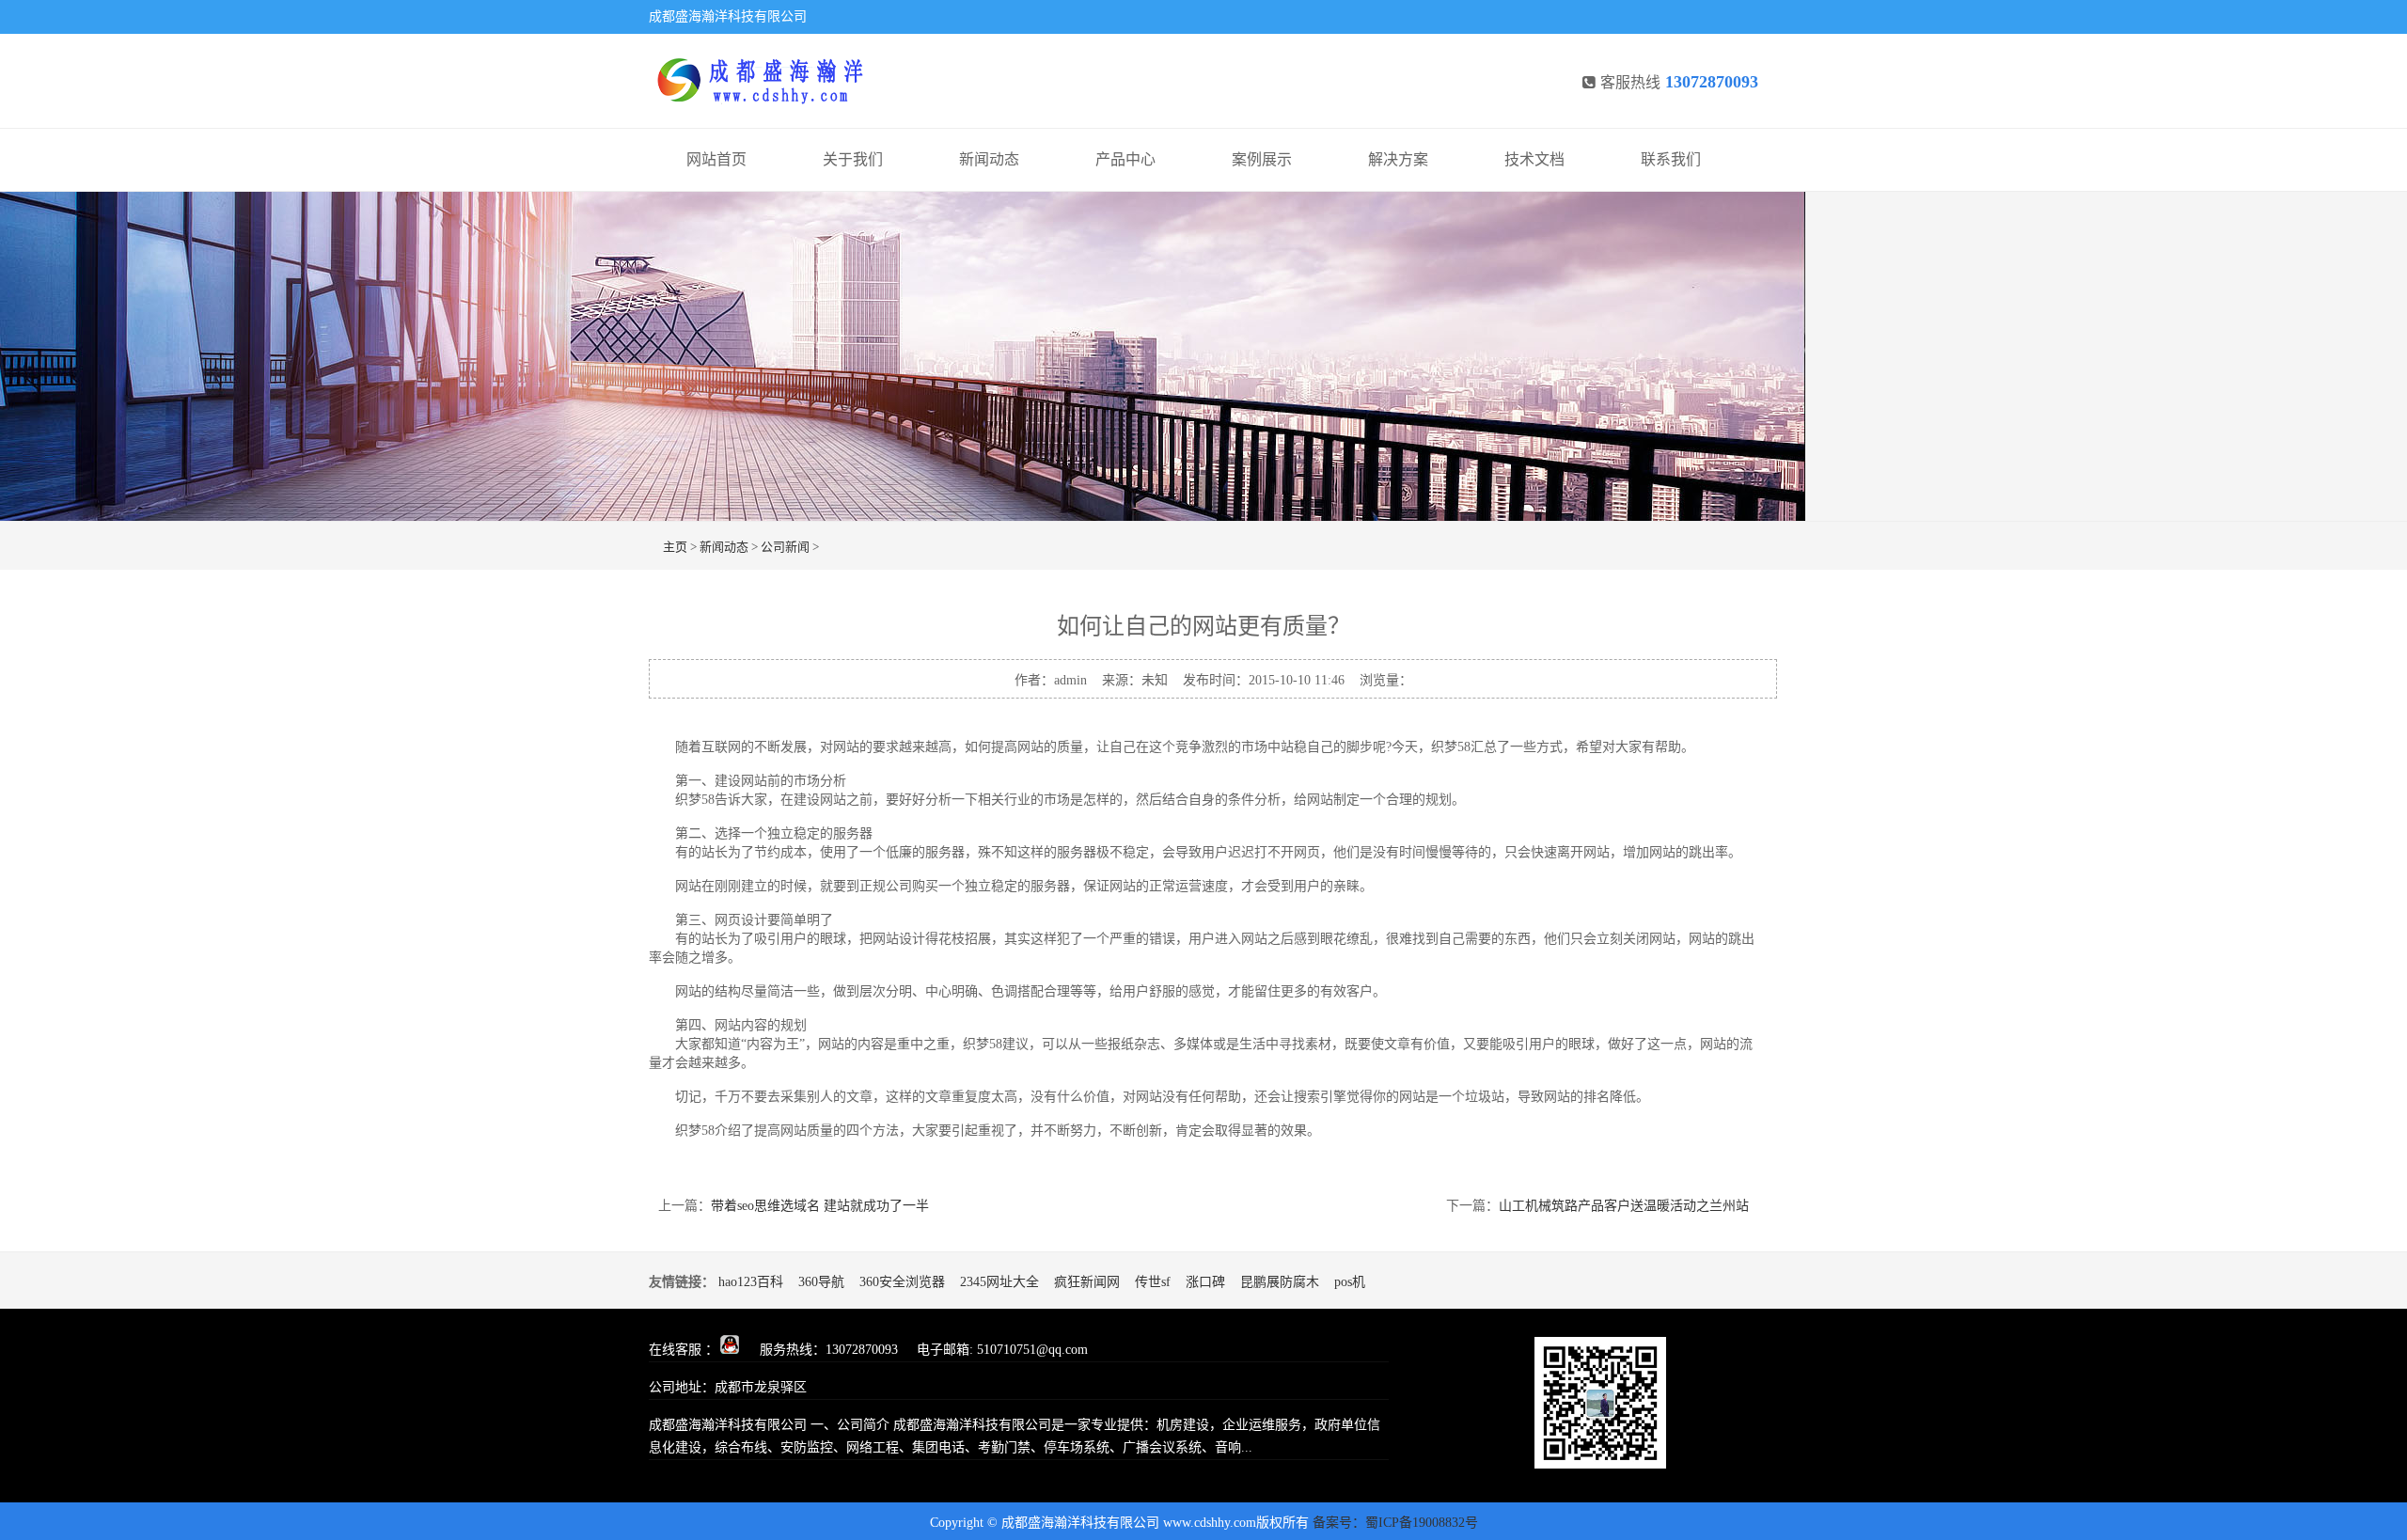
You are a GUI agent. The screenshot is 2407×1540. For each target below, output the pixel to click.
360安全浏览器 (902, 1282)
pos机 (1350, 1282)
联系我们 (1671, 159)
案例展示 (1262, 159)
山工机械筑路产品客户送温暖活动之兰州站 (1624, 1206)
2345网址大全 (999, 1282)
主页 (675, 547)
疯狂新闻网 (1087, 1282)
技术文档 (1534, 159)
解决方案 (1398, 159)
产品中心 (1125, 159)
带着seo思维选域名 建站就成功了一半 (820, 1206)
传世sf (1153, 1282)
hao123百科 (751, 1282)
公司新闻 (785, 547)
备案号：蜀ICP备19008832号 (1395, 1523)
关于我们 (853, 159)
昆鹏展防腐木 (1280, 1282)
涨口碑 (1205, 1282)
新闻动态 (989, 159)
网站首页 (716, 159)
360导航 (821, 1282)
